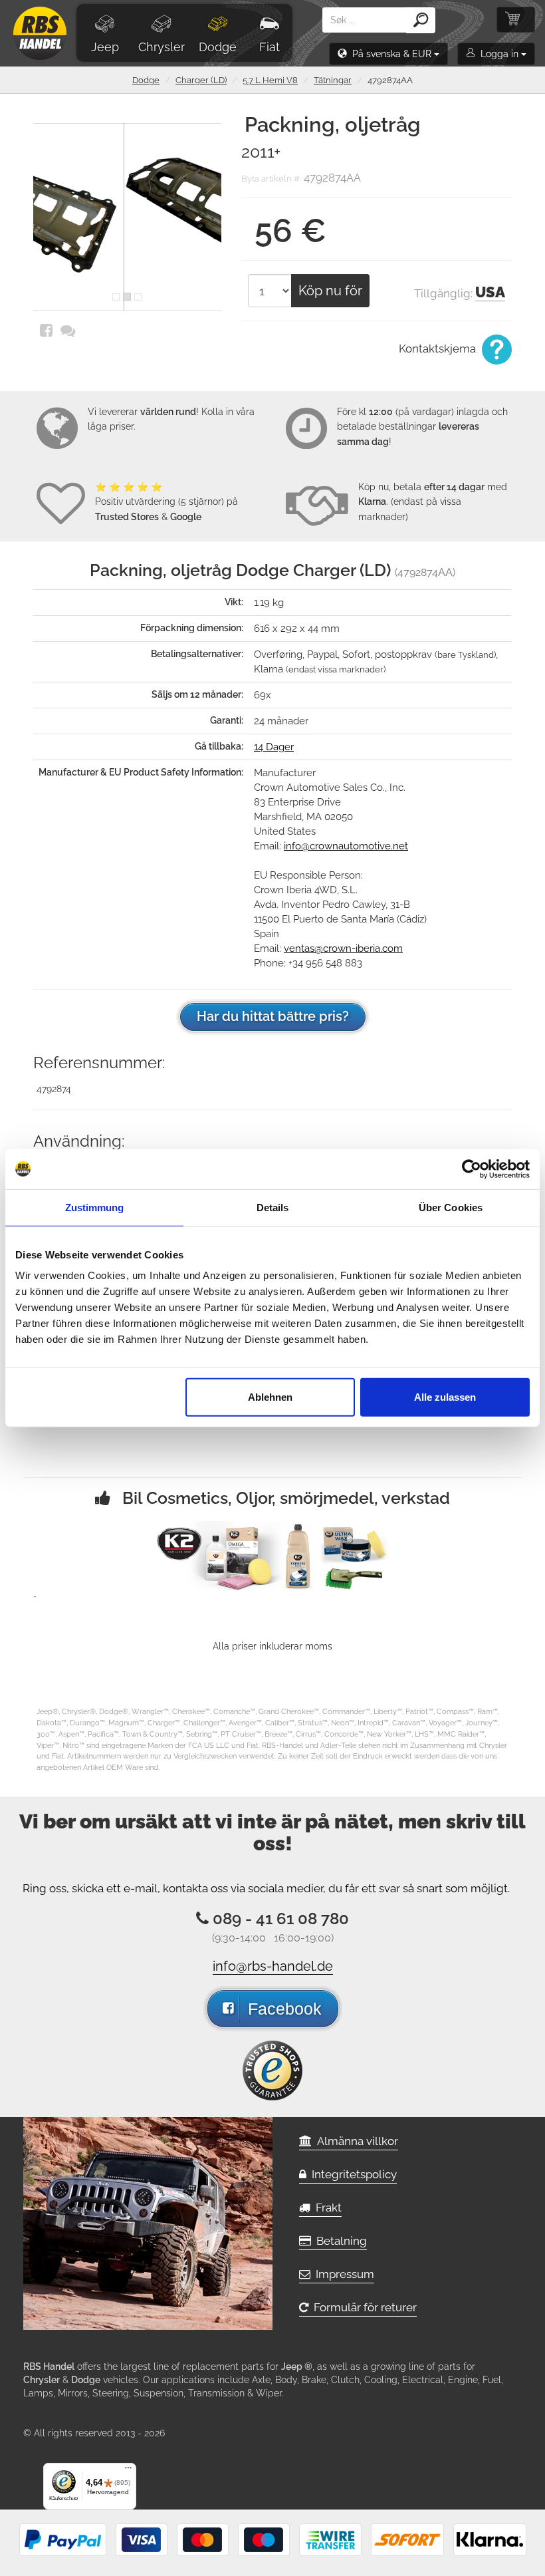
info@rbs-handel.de (273, 1966)
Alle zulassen (445, 1397)
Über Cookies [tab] (451, 1207)
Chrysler (162, 47)
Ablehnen (270, 1397)
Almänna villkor (355, 2141)
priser (122, 426)
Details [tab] (273, 1207)
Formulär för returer (363, 2307)
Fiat (270, 47)
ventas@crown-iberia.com (343, 948)
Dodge (218, 47)
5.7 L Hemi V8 (270, 80)
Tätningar (333, 80)
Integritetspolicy (352, 2174)
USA (490, 292)
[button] (388, 54)
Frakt (326, 2208)
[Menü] (128, 2471)
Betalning (339, 2241)
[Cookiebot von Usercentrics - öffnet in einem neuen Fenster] (472, 1169)
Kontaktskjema (439, 349)
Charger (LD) (201, 80)
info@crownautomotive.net (346, 846)
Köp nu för (330, 291)
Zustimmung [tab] (95, 1207)
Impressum (342, 2274)
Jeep (105, 47)
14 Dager (274, 747)
